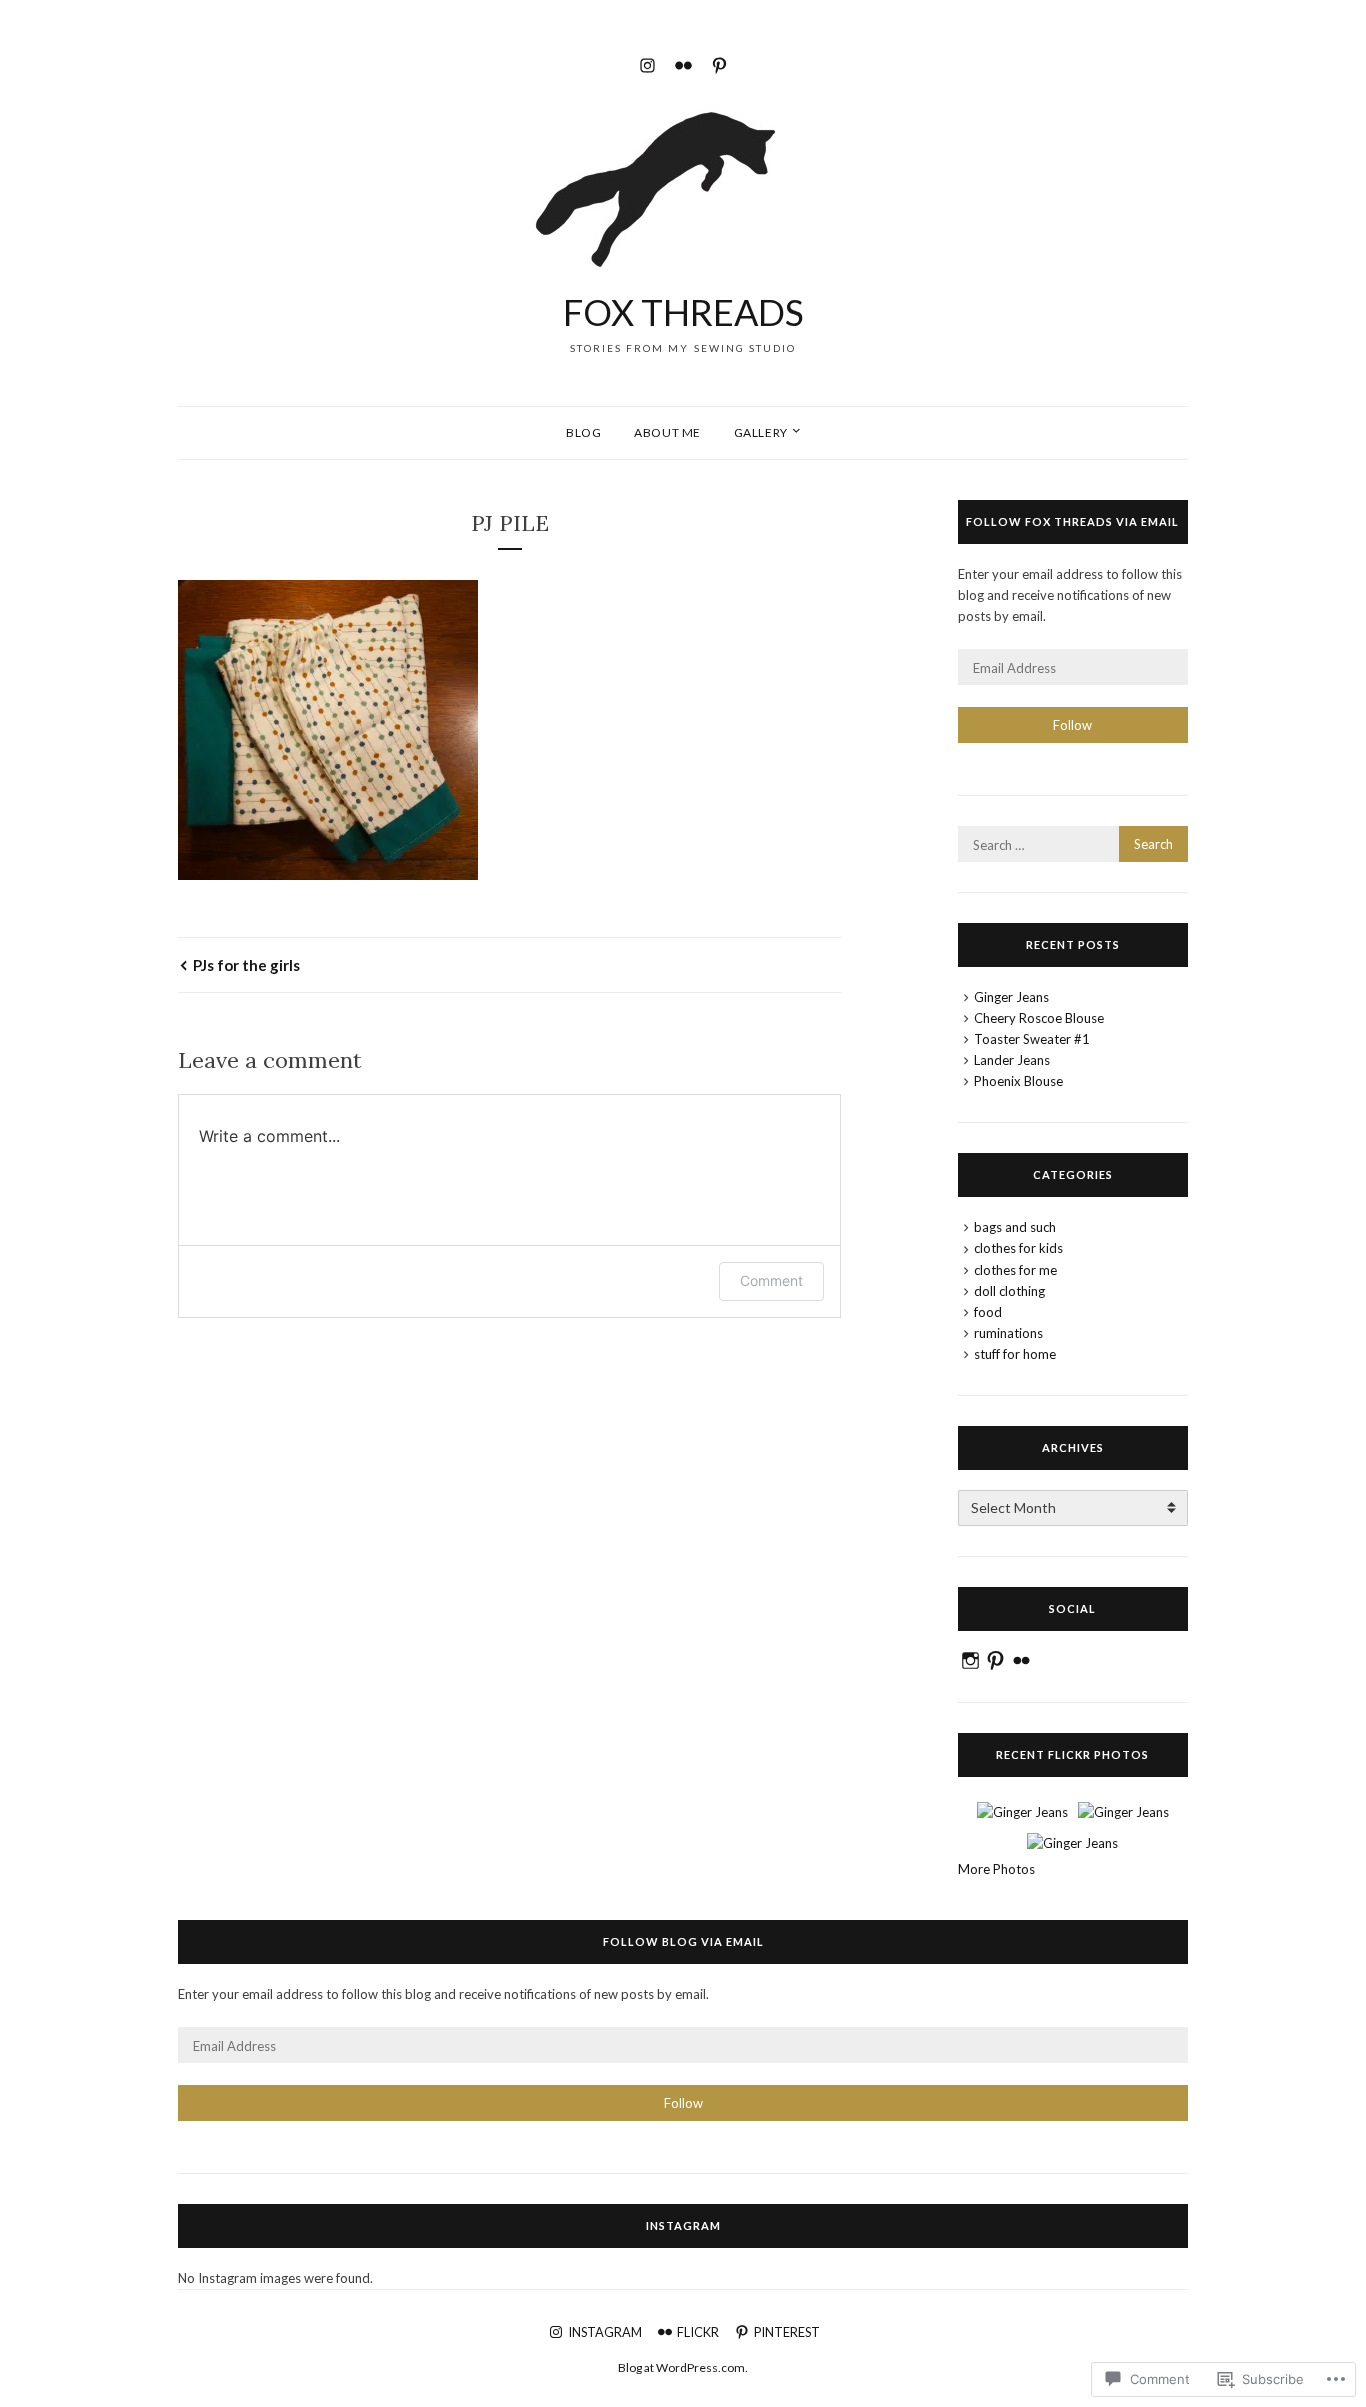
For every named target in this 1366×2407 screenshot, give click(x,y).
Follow (1072, 725)
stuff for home (1015, 1354)
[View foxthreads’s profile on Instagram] (970, 1660)
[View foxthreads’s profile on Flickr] (1021, 1660)
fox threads (683, 312)
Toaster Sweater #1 (1032, 1039)
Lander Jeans (1012, 1060)
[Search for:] (1073, 845)
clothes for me (1015, 1270)
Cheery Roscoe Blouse (1039, 1018)
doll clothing (1009, 1291)
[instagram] (647, 62)
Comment (771, 1280)
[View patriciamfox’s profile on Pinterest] (995, 1660)
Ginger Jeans (1011, 997)
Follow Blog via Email (683, 1941)
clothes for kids (1018, 1248)
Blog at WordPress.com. (683, 2367)
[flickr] (683, 62)
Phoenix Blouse (1018, 1081)
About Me (667, 432)
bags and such (1015, 1227)
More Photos (996, 1869)
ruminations (1008, 1333)
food (988, 1312)
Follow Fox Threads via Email (1072, 521)
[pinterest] (719, 62)
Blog (583, 432)
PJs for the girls (246, 965)
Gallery (761, 432)
